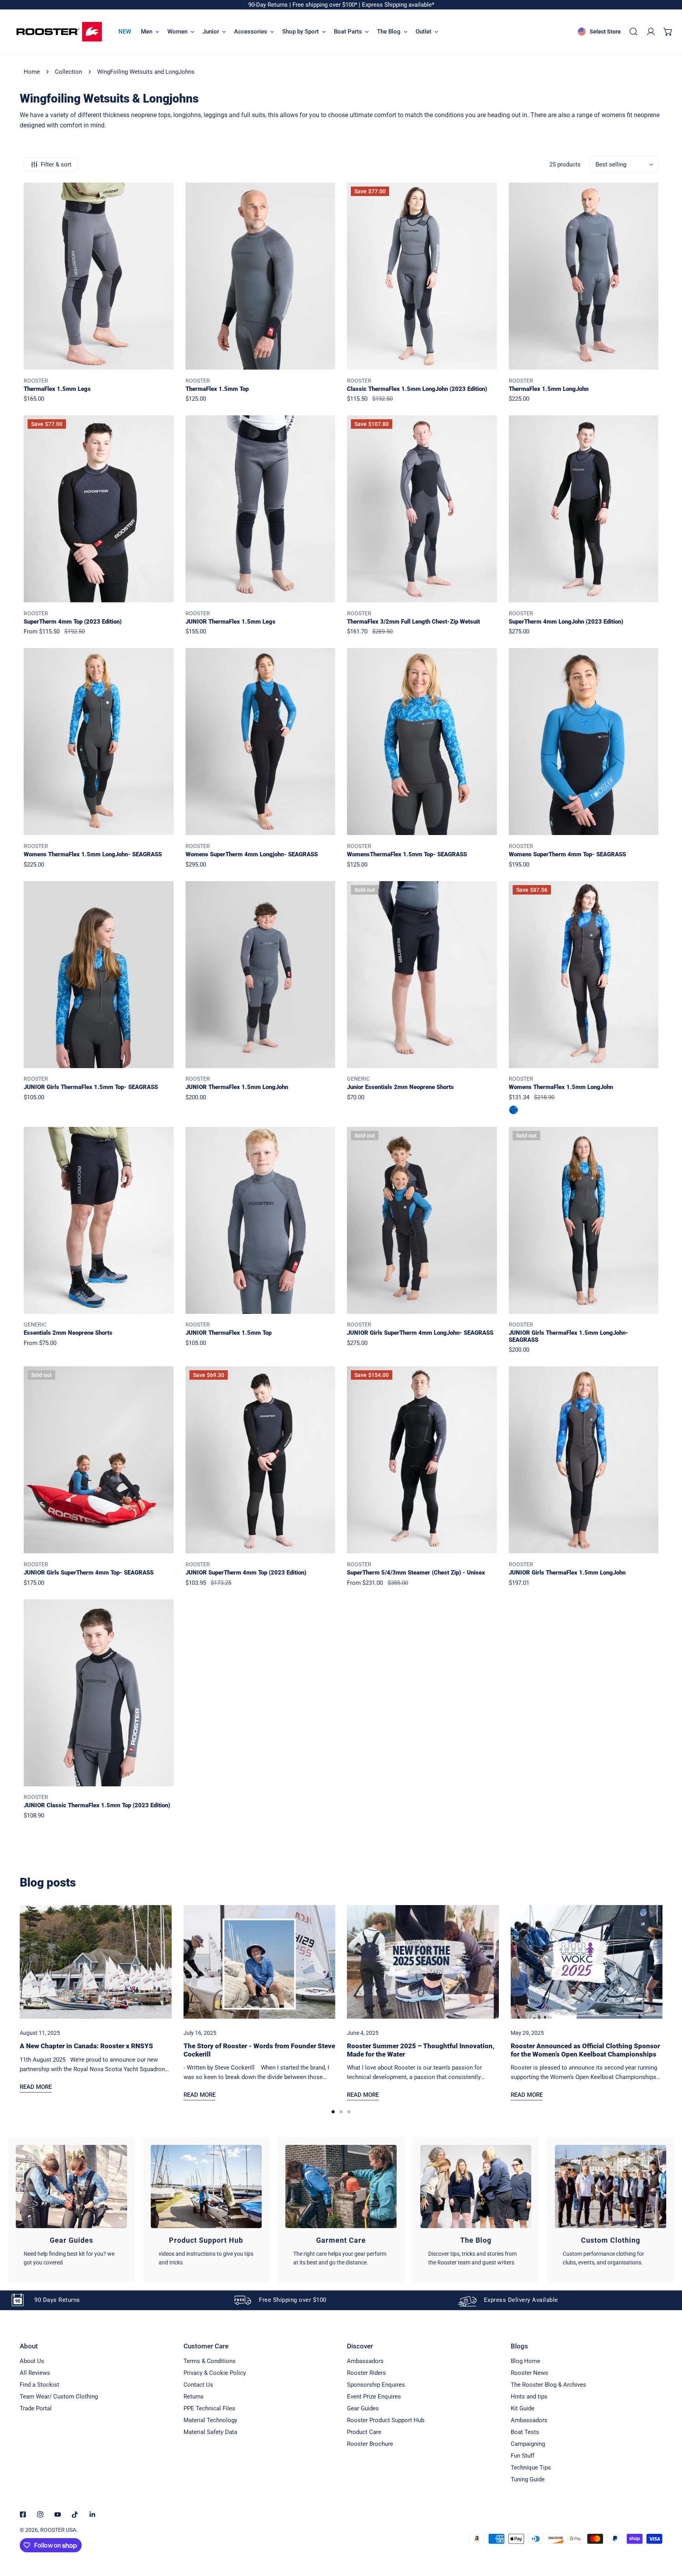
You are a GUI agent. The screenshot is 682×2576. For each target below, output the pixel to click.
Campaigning (528, 2444)
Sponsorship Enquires (376, 2385)
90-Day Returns (269, 5)
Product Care (364, 2432)
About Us (32, 2361)
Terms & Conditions (210, 2361)
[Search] (633, 32)
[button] (668, 32)
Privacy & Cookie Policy (215, 2373)
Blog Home (526, 2361)
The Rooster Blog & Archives (548, 2385)
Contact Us (198, 2385)
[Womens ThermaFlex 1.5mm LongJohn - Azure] (513, 1110)
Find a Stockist (39, 2385)
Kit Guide (523, 2408)
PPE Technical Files (209, 2408)
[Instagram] (40, 2514)
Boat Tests (525, 2432)
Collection (68, 72)
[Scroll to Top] (668, 2534)
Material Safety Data (210, 2432)
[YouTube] (58, 2514)
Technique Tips (531, 2468)
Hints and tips (529, 2397)
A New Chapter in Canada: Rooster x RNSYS (86, 2046)
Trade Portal (36, 2408)
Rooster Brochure (370, 2444)
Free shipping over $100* (326, 5)
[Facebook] (23, 2514)
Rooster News (529, 2373)
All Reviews (35, 2373)
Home (32, 72)
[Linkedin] (92, 2514)
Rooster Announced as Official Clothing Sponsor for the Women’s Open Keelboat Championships (585, 2050)
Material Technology (210, 2420)
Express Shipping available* (398, 5)
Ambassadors (365, 2361)
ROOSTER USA (58, 2530)
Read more (36, 2087)
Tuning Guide (528, 2479)
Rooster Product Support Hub (386, 2420)
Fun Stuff (523, 2456)
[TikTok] (75, 2514)
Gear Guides (363, 2408)
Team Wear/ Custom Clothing (59, 2397)
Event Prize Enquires (374, 2397)
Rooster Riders (366, 2373)
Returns (194, 2397)
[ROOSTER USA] (59, 32)
